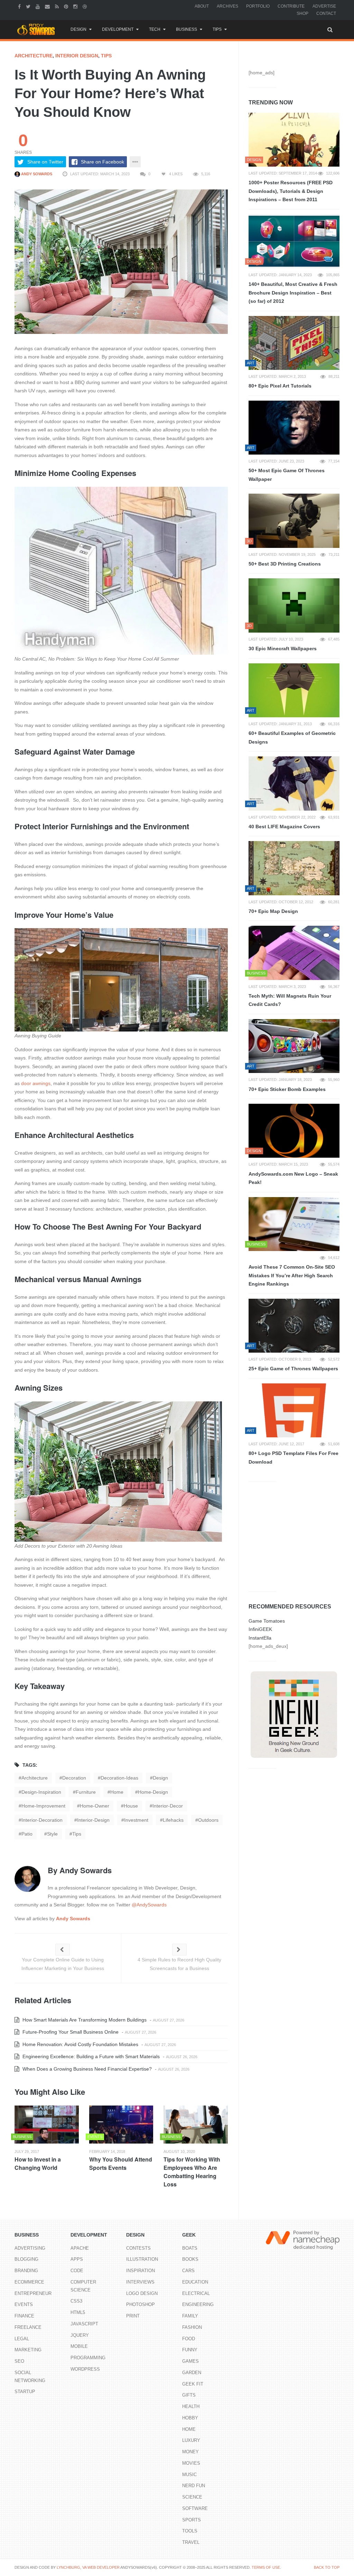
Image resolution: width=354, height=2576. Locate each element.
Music (189, 2475)
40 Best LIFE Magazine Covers (284, 827)
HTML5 (78, 2312)
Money (190, 2452)
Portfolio (258, 6)
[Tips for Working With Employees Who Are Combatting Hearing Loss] (196, 2125)
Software (195, 2508)
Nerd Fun (194, 2486)
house (131, 1806)
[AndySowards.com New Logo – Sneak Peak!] (294, 1131)
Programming (88, 2358)
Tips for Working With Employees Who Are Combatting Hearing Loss (192, 2172)
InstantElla (260, 1638)
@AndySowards (149, 1905)
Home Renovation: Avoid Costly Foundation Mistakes (80, 2044)
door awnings (36, 1083)
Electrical (196, 2293)
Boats (190, 2248)
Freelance (28, 2327)
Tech (155, 29)
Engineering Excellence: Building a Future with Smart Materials (90, 2056)
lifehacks (173, 1820)
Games (190, 2361)
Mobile (79, 2346)
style (52, 1834)
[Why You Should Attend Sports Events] (121, 2125)
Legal (22, 2339)
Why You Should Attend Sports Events (121, 2163)
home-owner (95, 1806)
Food (189, 2339)
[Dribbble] (86, 6)
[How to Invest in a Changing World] (47, 2125)
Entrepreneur (33, 2293)
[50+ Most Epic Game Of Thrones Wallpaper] (294, 428)
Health (191, 2406)
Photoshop (141, 2304)
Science (192, 2497)
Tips (217, 29)
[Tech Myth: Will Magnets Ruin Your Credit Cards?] (294, 953)
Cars (188, 2271)
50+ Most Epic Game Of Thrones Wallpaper (287, 475)
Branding (26, 2271)
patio (27, 1834)
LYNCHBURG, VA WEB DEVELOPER (88, 2567)
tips (77, 1834)
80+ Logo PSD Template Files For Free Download (294, 1458)
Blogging (26, 2259)
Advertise (324, 6)
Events (24, 2304)
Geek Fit (193, 2384)
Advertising (30, 2248)
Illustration (142, 2259)
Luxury (191, 2440)
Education (195, 2282)
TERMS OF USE (266, 2567)
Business (187, 29)
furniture (86, 1792)
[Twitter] (29, 6)
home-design (153, 1792)
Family (190, 2316)
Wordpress (85, 2369)
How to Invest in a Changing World (38, 2163)
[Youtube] (39, 6)
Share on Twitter (45, 162)
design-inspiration (41, 1792)
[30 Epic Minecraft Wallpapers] (294, 605)
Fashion (192, 2327)
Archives (227, 6)
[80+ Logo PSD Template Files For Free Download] (294, 1410)
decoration (74, 1778)
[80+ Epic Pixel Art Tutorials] (294, 343)
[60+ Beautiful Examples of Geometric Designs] (294, 690)
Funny (190, 2350)
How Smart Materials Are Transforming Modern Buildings (84, 2020)
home (117, 1792)
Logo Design (142, 2293)
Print (133, 2316)
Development (118, 29)
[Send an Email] (48, 6)
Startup (25, 2392)
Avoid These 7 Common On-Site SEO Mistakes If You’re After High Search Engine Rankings (292, 1275)
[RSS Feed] (58, 6)
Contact (326, 13)
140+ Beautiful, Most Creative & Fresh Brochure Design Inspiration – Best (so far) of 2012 (293, 293)
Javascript (84, 2324)
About (202, 6)
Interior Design (77, 56)
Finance (24, 2316)
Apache (80, 2248)
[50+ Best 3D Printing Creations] (294, 521)
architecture (34, 56)
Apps (77, 2259)
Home (189, 2429)
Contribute (291, 6)
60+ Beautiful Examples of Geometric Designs (292, 738)
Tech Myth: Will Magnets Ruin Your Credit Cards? (290, 1000)
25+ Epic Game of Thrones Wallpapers (293, 1369)
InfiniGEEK (260, 1629)
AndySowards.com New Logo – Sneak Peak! (293, 1178)
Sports (192, 2520)
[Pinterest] (67, 6)
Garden (192, 2373)
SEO (19, 2361)
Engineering (198, 2304)
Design (78, 29)
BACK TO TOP (327, 2567)
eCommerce (29, 2282)
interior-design (93, 1820)
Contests (138, 2248)
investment (136, 1820)
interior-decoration (42, 1820)
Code (77, 2271)
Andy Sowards (36, 174)
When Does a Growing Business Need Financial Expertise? (86, 2069)
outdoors (208, 1820)
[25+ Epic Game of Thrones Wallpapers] (294, 1326)
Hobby (190, 2418)
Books (190, 2259)
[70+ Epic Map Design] (294, 868)
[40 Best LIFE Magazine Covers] (294, 783)
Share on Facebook (103, 162)
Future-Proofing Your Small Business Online (70, 2032)
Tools (190, 2531)
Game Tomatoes (267, 1621)
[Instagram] (76, 6)
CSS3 (76, 2301)
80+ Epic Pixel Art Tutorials (280, 386)
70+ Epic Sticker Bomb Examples (287, 1089)
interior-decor (168, 1806)
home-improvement (43, 1806)
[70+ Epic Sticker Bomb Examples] (294, 1046)
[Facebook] (20, 6)
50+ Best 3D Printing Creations (285, 564)
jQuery (80, 2335)
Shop (302, 13)
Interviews (140, 2282)
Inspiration (141, 2271)
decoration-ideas (119, 1778)
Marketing (28, 2350)
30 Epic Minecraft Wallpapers (283, 648)
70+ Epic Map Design (273, 911)
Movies (191, 2463)
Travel (191, 2542)
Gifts (189, 2395)
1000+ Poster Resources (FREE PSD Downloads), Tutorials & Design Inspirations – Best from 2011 (291, 191)
